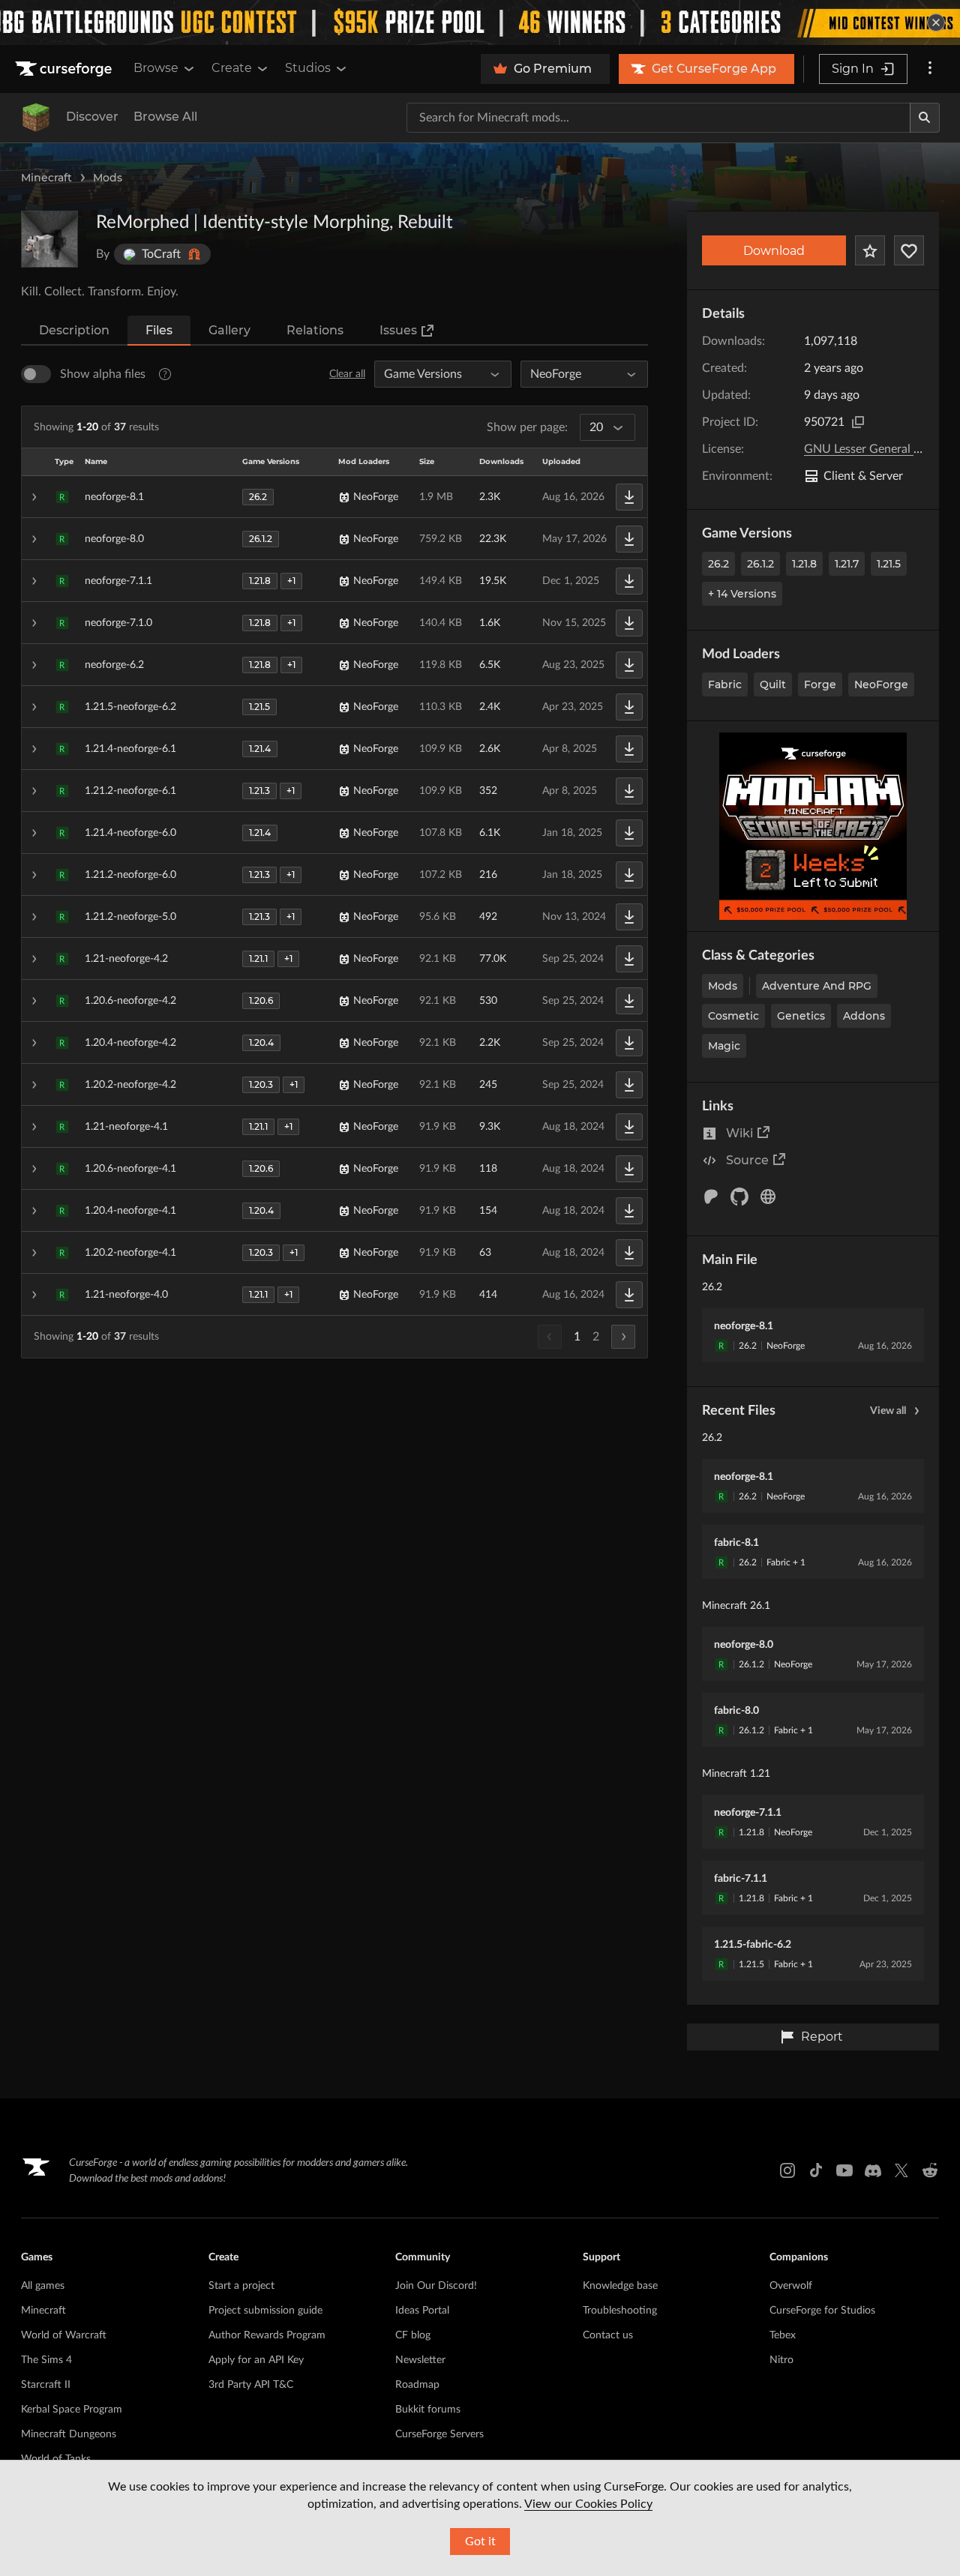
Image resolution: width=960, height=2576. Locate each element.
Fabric (725, 684)
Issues (398, 330)
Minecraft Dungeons (69, 2434)
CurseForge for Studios (822, 2311)
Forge (820, 684)
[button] (334, 497)
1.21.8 (804, 564)
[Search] (925, 118)
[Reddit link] (930, 2170)
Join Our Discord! (436, 2286)
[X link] (901, 2170)
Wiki (739, 1133)
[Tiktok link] (816, 2170)
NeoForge (881, 684)
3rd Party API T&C (251, 2385)
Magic (724, 1046)
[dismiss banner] (936, 22)
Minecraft (46, 178)
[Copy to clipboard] (858, 422)
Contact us (608, 2335)
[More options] (930, 69)
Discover (92, 117)
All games (43, 2286)
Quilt (773, 684)
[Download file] (629, 497)
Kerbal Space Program (72, 2410)
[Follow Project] (909, 250)
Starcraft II (46, 2385)
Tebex (783, 2335)
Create (232, 68)
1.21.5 (889, 564)
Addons (864, 1016)
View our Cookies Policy (588, 2504)
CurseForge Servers (439, 2434)
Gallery (229, 330)
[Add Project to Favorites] (870, 250)
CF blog (413, 2335)
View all (888, 1411)
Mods (108, 178)
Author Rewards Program (267, 2335)
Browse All (165, 117)
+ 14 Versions (742, 594)
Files (159, 330)
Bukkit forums (428, 2410)
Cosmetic (733, 1016)
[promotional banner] (480, 22)
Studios (308, 68)
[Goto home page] (65, 69)
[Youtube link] (844, 2170)
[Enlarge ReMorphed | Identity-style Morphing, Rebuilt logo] (49, 239)
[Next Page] (623, 1337)
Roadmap (417, 2385)
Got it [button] (480, 2542)
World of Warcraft (64, 2335)
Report (822, 2037)
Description (74, 330)
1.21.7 (847, 564)
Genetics (801, 1016)
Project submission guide (265, 2311)
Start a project (241, 2286)
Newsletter (420, 2360)
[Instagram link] (787, 2170)
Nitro (781, 2360)
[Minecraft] (36, 118)
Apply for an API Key (256, 2360)
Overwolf (791, 2286)
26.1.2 (760, 564)
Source (747, 1160)
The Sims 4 (46, 2360)
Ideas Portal (422, 2311)
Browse (156, 68)
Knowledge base (620, 2286)
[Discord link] (873, 2170)
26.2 (718, 564)
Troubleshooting (620, 2311)
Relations (315, 330)
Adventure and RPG (817, 986)
